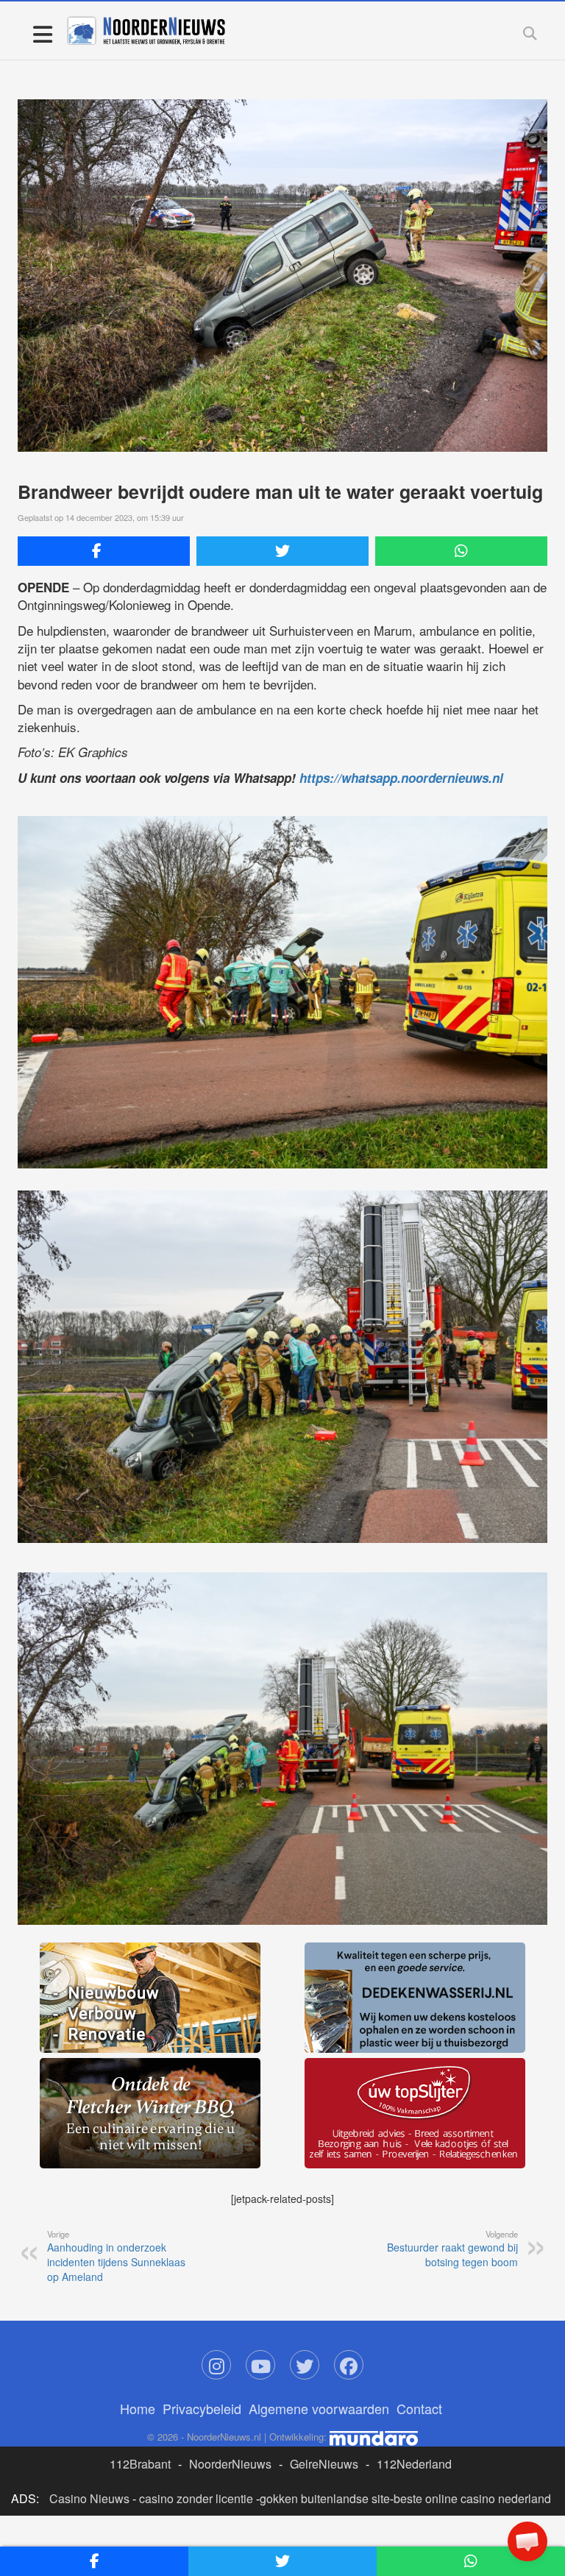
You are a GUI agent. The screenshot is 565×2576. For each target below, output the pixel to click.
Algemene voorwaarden (319, 2408)
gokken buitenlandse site (325, 2498)
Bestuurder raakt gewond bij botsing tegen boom (452, 2249)
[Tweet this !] (282, 551)
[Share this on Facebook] (104, 551)
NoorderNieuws (230, 2464)
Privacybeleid (202, 2408)
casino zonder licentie (196, 2498)
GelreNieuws (324, 2464)
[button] (527, 2541)
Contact (419, 2408)
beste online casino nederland (472, 2498)
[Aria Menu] (42, 33)
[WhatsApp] (461, 551)
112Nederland (414, 2464)
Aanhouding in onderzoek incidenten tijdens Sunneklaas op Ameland (116, 2256)
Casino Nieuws (89, 2498)
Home (138, 2408)
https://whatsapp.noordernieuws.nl (401, 778)
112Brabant (140, 2464)
